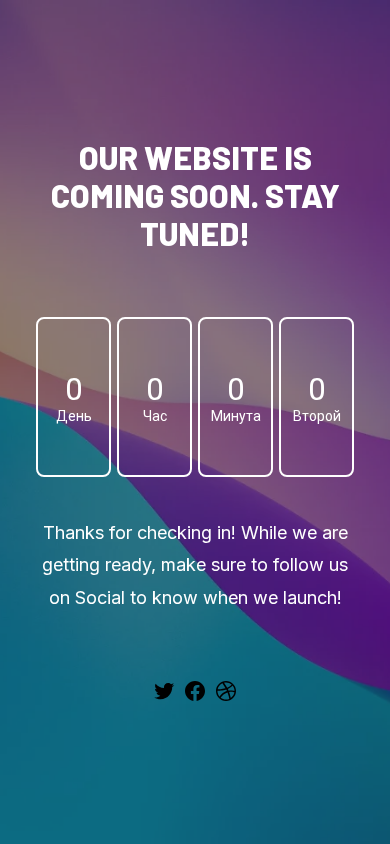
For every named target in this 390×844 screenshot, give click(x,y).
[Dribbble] (226, 698)
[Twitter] (164, 698)
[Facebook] (195, 698)
